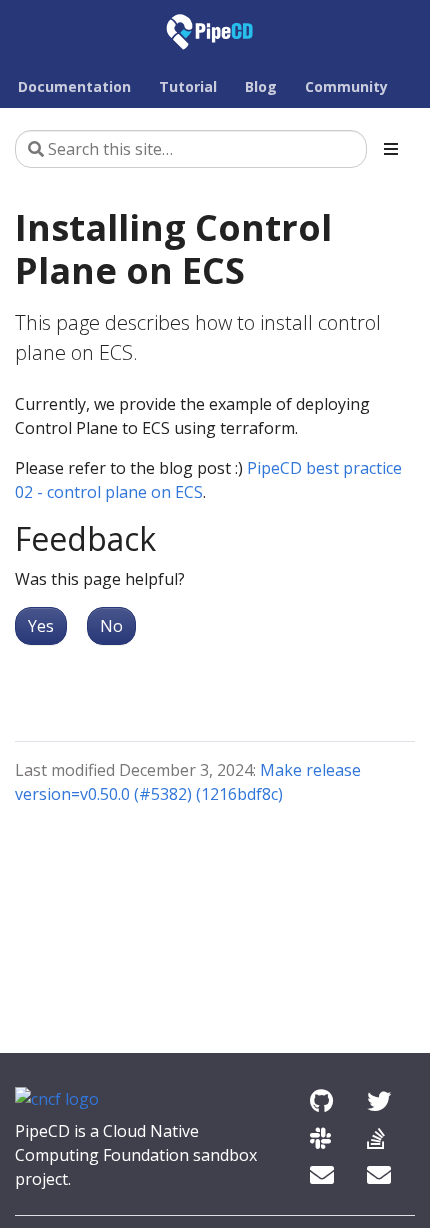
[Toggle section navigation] (391, 149)
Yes (41, 626)
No (111, 626)
